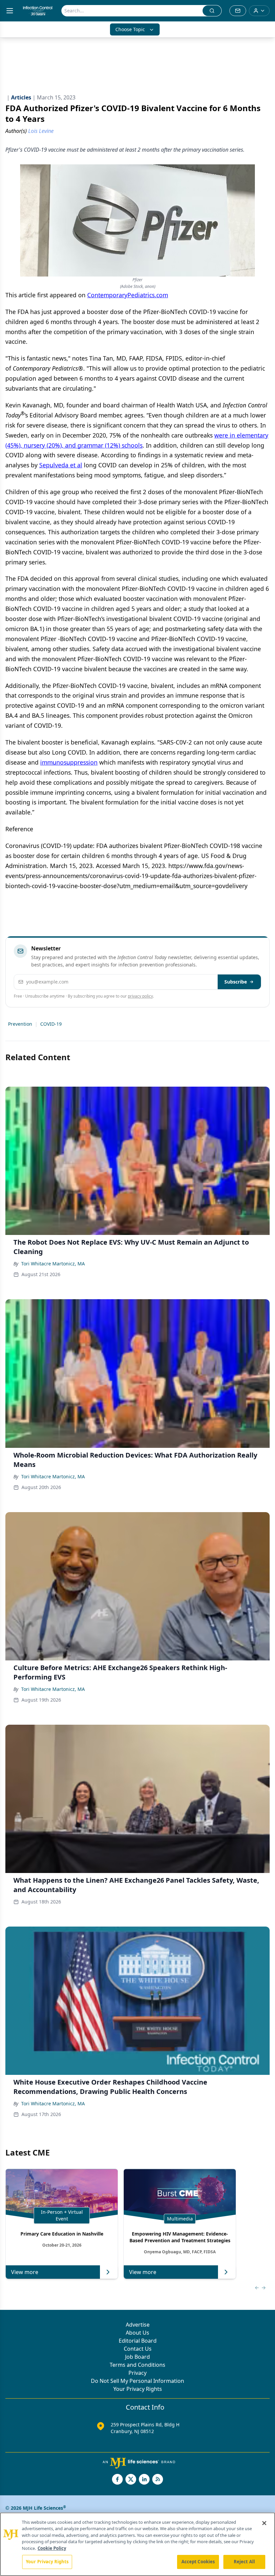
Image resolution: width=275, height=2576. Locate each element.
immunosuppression (69, 762)
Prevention (20, 1024)
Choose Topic (130, 29)
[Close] (264, 2523)
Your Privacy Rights (138, 2389)
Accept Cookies (198, 2562)
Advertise (138, 2325)
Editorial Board (138, 2341)
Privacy (137, 2373)
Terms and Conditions (137, 2365)
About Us (137, 2333)
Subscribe (236, 982)
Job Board (137, 2357)
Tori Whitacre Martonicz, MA (53, 1264)
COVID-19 (51, 1024)
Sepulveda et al (61, 465)
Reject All (244, 2562)
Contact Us (138, 2349)
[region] (137, 2544)
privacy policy (140, 996)
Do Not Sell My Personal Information (137, 2381)
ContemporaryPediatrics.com (128, 295)
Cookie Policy (52, 2548)
